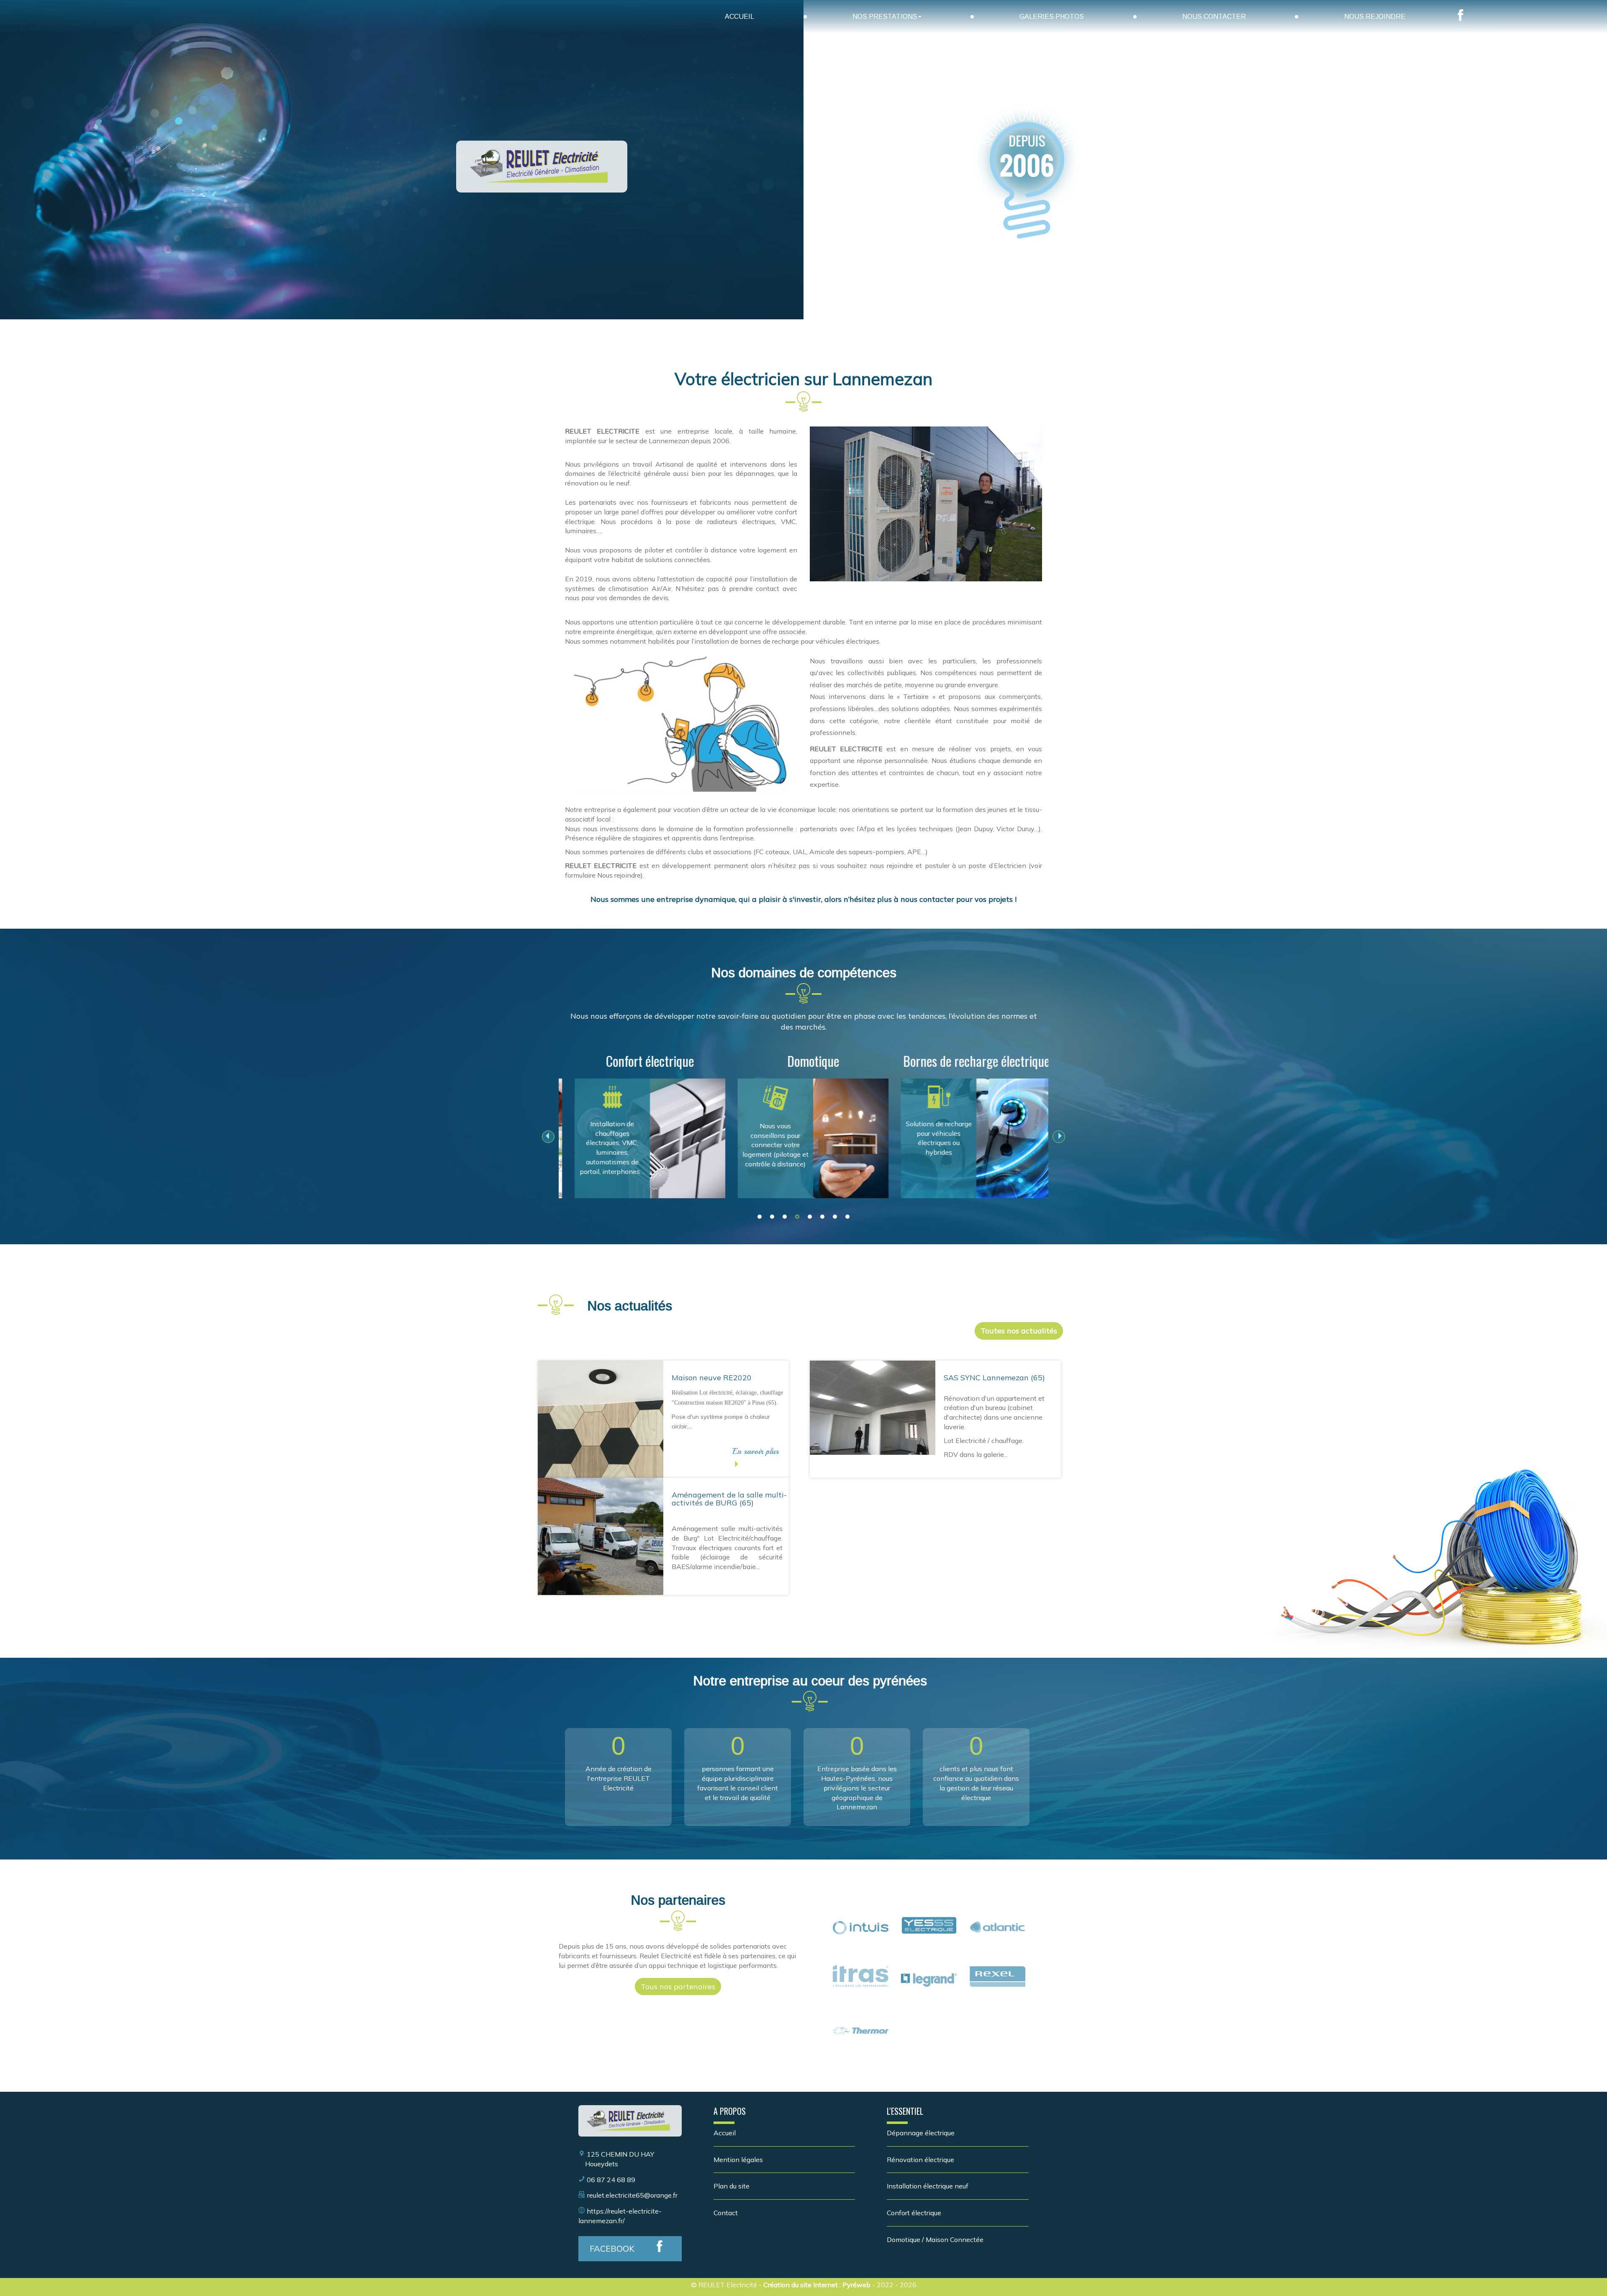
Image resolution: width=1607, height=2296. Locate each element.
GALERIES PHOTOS (1052, 17)
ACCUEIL (739, 17)
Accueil (725, 2133)
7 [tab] (835, 1217)
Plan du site (732, 2186)
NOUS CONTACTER (1214, 17)
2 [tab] (772, 1217)
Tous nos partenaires (678, 1987)
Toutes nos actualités (1019, 1331)
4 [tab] (797, 1217)
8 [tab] (847, 1217)
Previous (548, 1141)
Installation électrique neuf (928, 2186)
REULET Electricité (728, 2285)
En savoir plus (756, 1451)
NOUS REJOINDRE (1375, 17)
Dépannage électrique (921, 2133)
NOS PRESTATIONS (885, 17)
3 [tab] (785, 1217)
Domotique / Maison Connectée (935, 2239)
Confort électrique (914, 2213)
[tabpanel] (640, 1122)
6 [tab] (822, 1217)
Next (1059, 1141)
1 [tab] (760, 1217)
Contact (726, 2213)
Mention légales (738, 2160)
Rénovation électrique (920, 2160)
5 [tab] (810, 1217)
